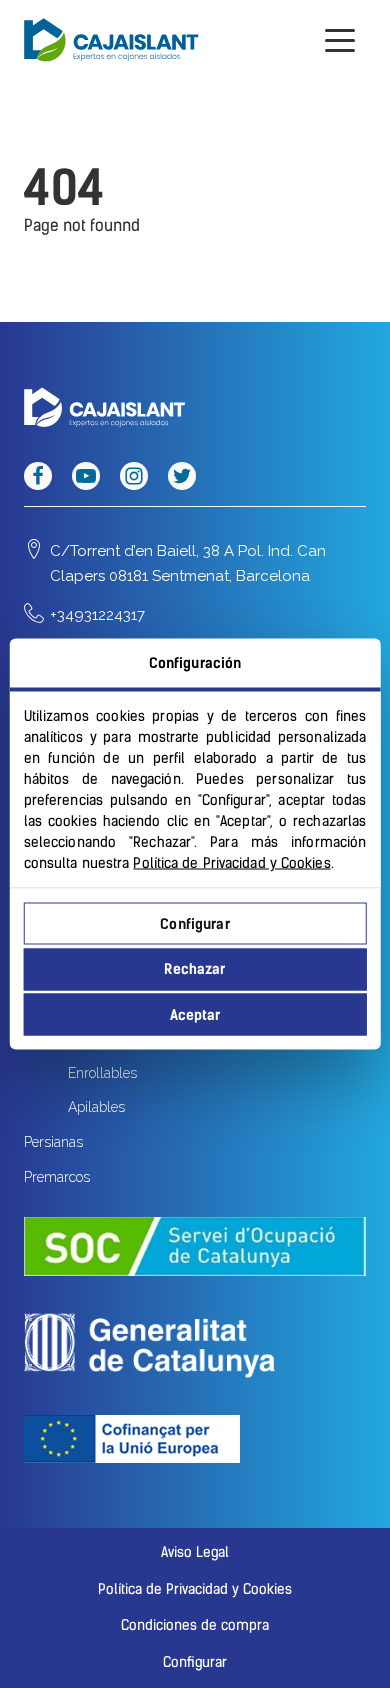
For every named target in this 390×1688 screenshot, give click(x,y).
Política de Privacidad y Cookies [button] (195, 1589)
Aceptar (195, 1014)
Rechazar (194, 969)
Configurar (194, 923)
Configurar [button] (195, 1662)
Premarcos (57, 1177)
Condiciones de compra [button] (195, 1625)
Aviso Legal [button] (195, 1552)
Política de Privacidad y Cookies (231, 863)
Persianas (53, 1142)
